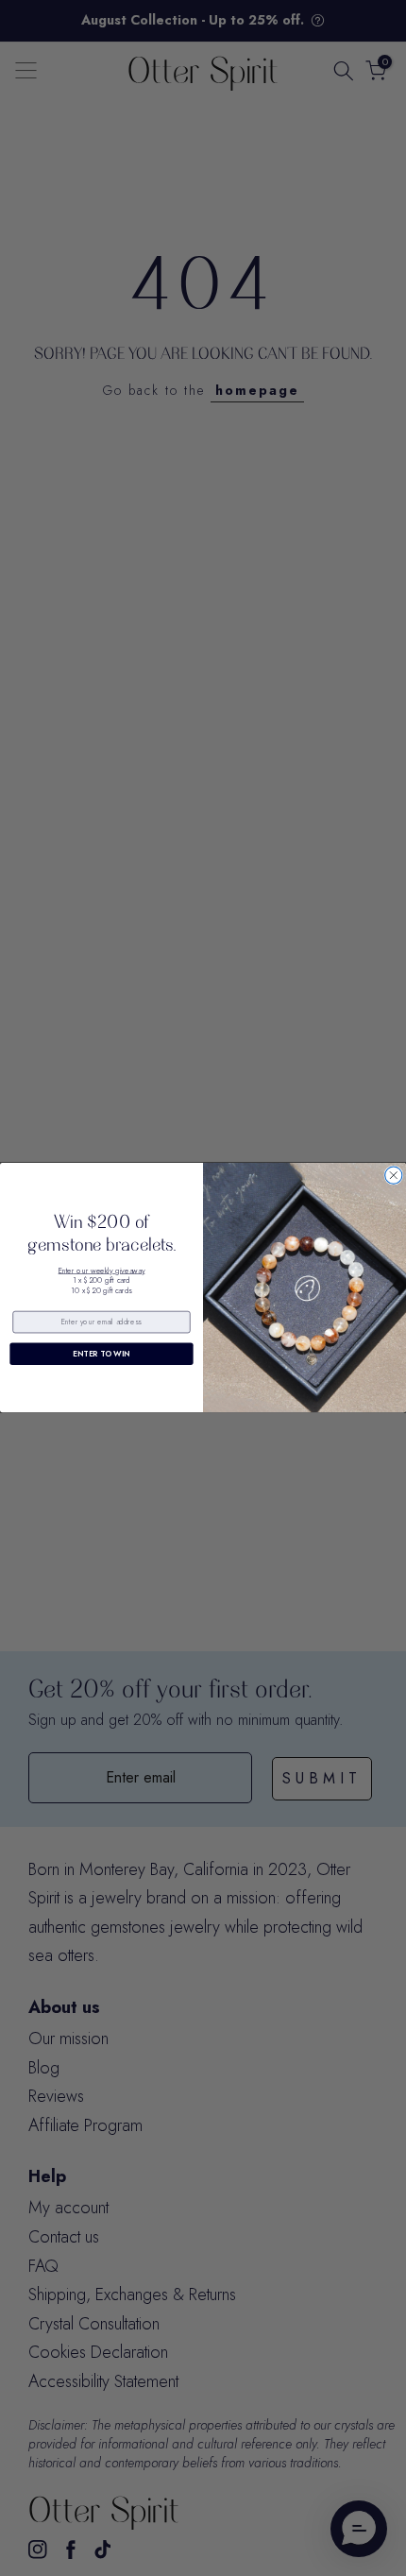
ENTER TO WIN (101, 1354)
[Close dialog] (394, 1175)
